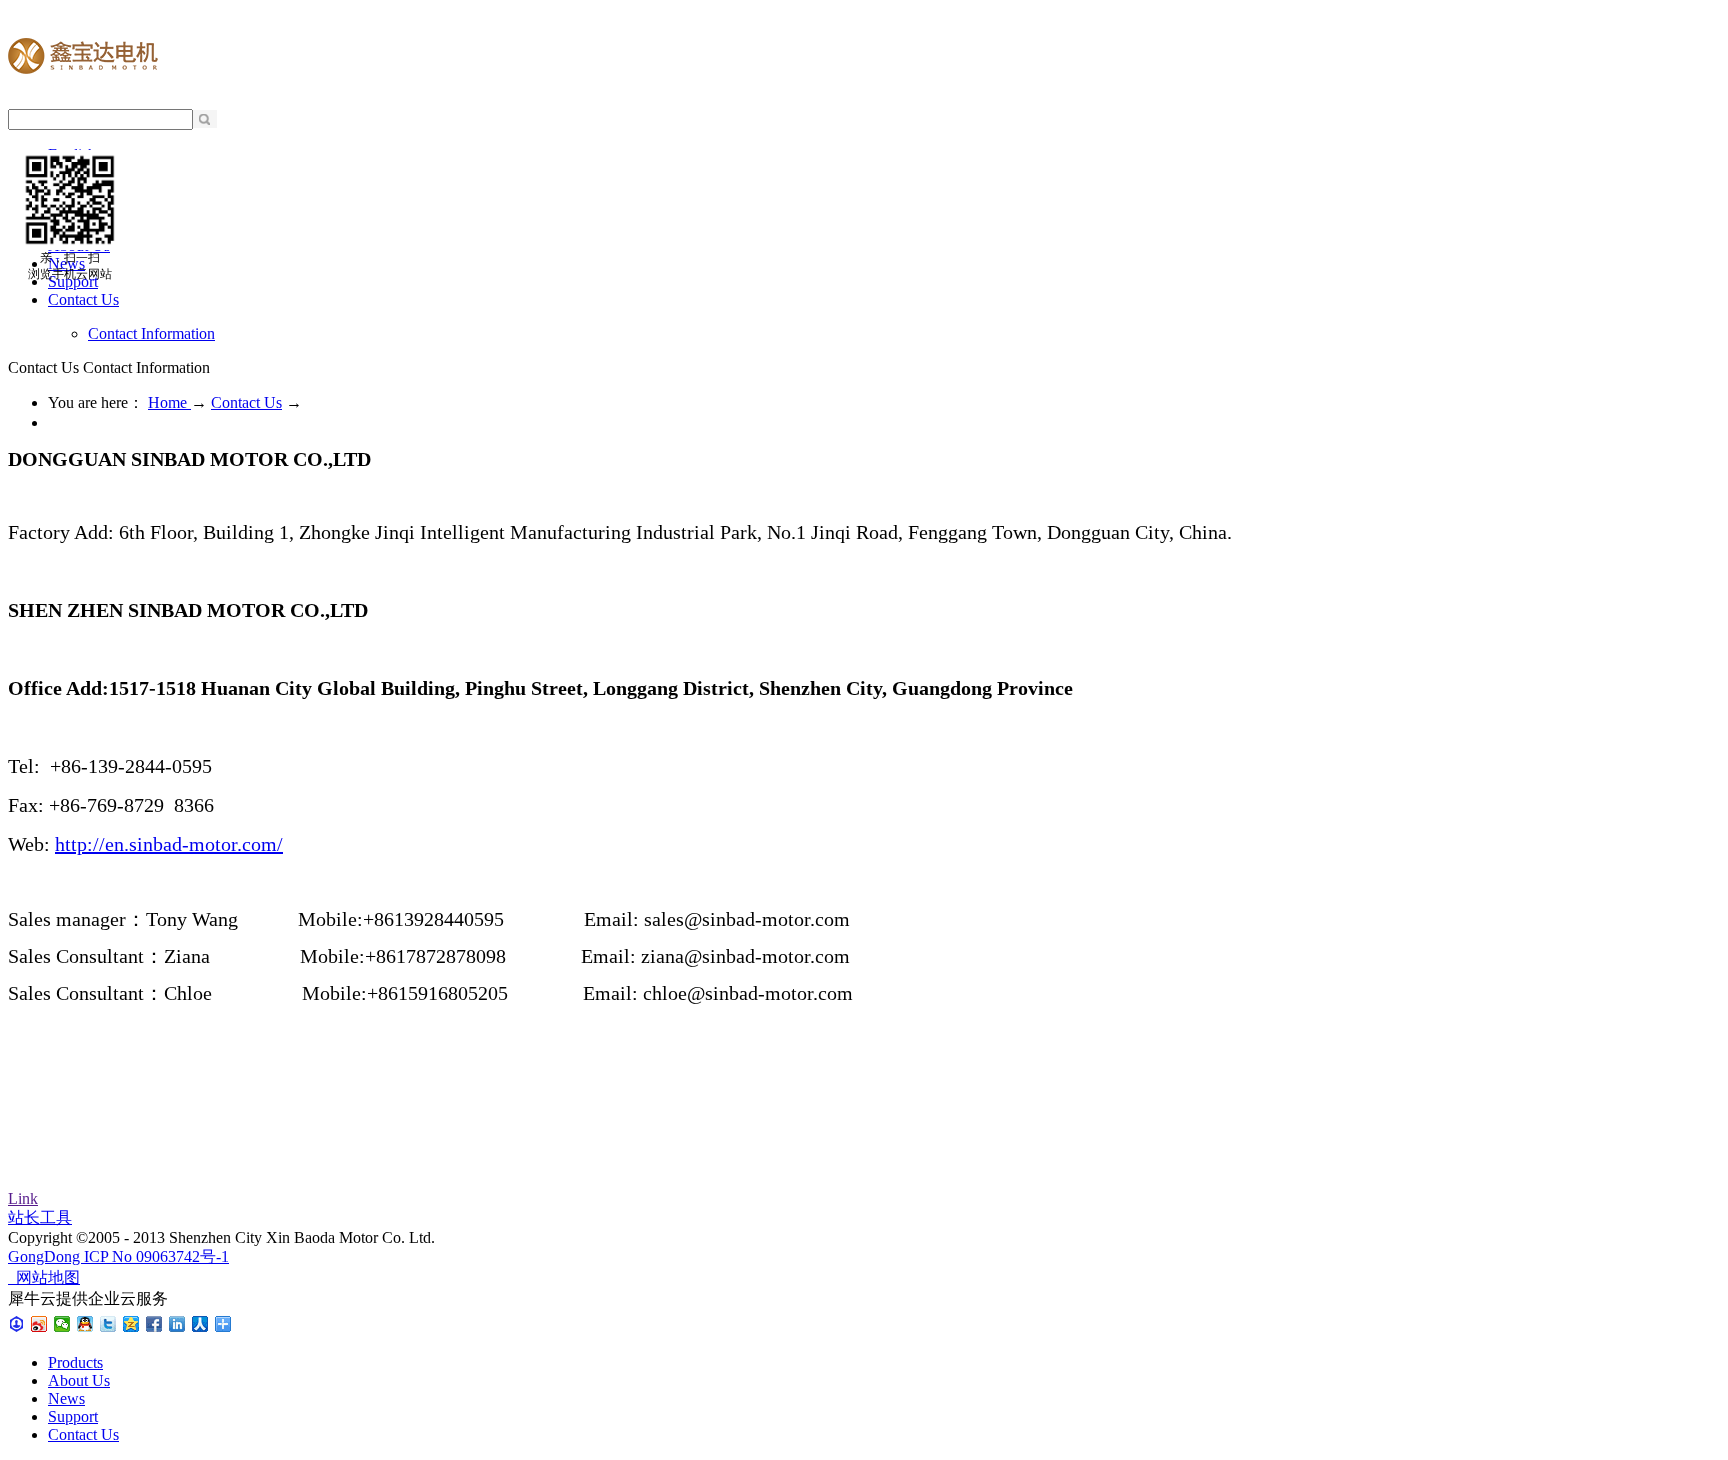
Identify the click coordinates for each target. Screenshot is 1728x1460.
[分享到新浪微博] (39, 1324)
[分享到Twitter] (108, 1324)
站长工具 (40, 1217)
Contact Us (246, 402)
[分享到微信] (62, 1324)
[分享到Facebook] (154, 1324)
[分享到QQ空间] (131, 1324)
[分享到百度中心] (16, 1324)
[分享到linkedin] (177, 1324)
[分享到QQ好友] (85, 1324)
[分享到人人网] (200, 1324)
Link (23, 1198)
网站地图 (44, 1277)
